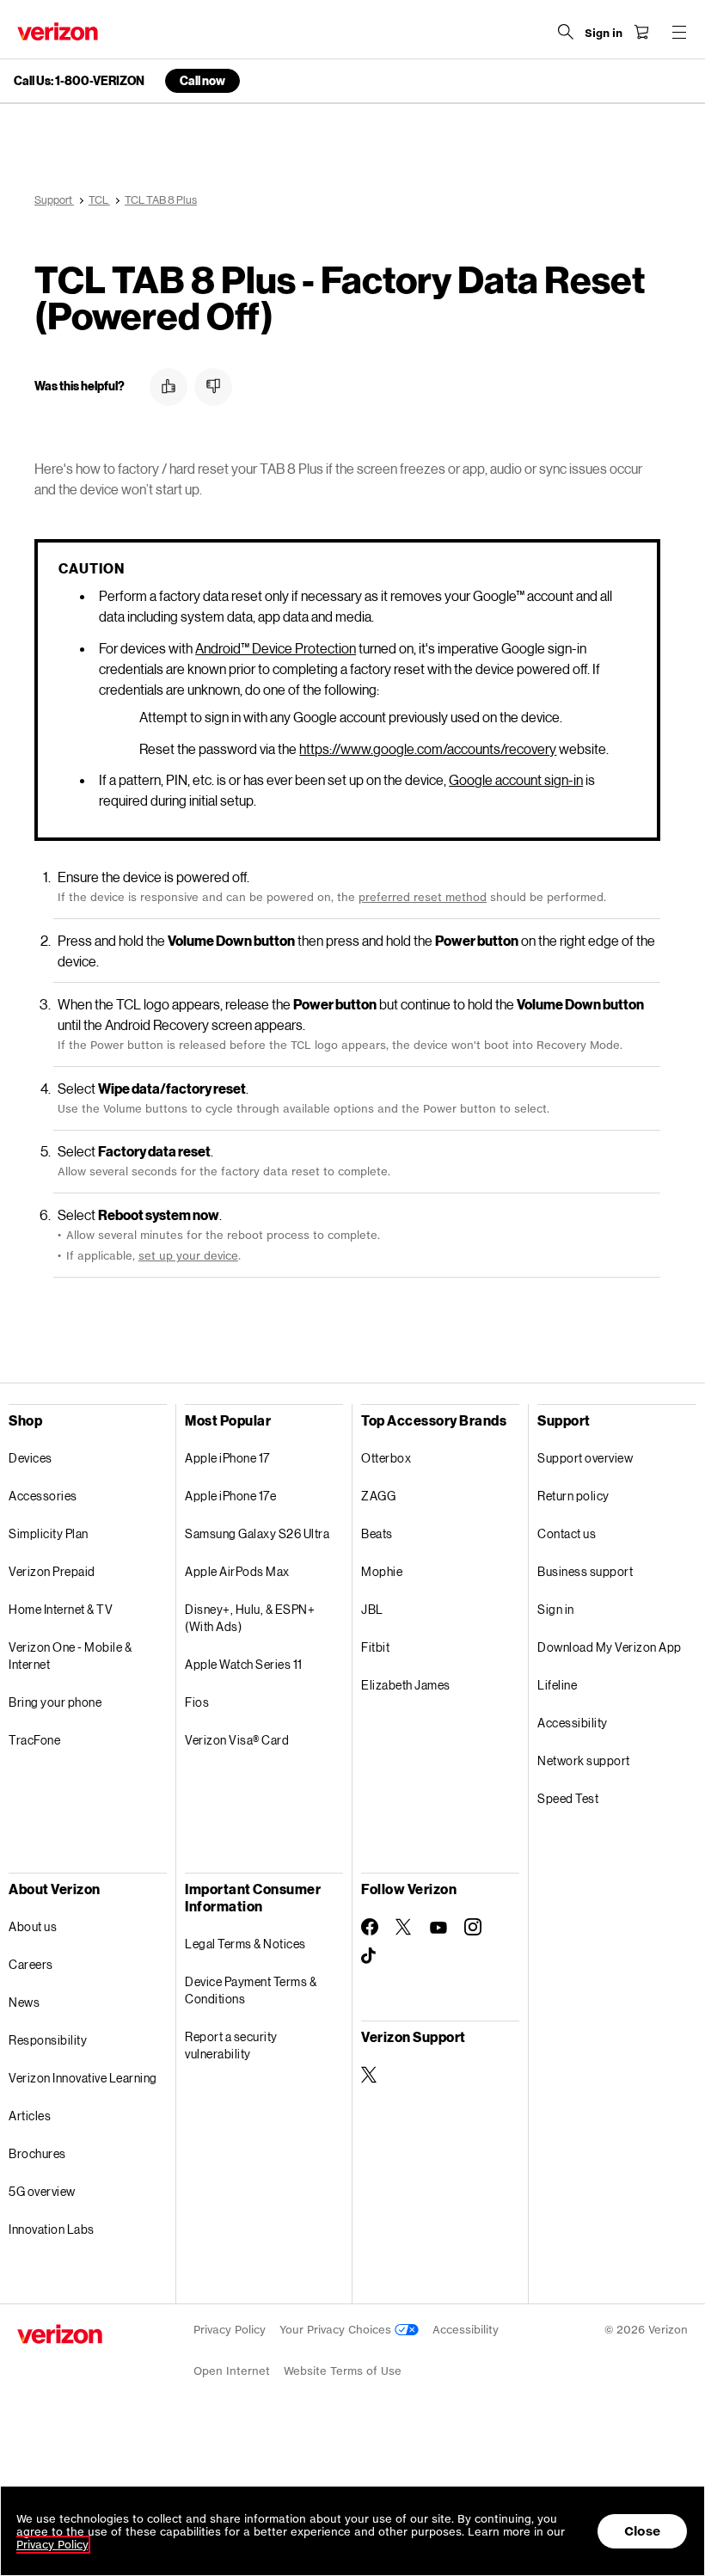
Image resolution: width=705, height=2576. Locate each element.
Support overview (585, 1458)
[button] (169, 387)
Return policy (573, 1496)
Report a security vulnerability (231, 2045)
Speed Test (568, 1798)
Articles (30, 2116)
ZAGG (378, 1496)
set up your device (188, 1256)
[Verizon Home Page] (58, 31)
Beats (377, 1533)
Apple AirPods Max (237, 1571)
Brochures (37, 2153)
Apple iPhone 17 (227, 1458)
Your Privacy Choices (337, 2330)
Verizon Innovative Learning (83, 2078)
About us (33, 1926)
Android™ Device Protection (276, 648)
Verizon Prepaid (52, 1571)
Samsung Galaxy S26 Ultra (257, 1533)
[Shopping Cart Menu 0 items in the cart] (641, 32)
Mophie (382, 1571)
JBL (372, 1609)
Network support (584, 1760)
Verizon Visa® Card (237, 1740)
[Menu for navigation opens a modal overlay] (679, 32)
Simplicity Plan (49, 1533)
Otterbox (386, 1458)
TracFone (34, 1740)
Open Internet (232, 2371)
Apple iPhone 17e (230, 1496)
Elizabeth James (406, 1685)
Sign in (556, 1609)
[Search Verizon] (566, 32)
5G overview (42, 2191)
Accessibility (573, 1723)
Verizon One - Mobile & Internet (70, 1656)
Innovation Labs (52, 2229)
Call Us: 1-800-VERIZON (79, 81)
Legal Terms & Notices (245, 1944)
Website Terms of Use (343, 2371)
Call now (202, 80)
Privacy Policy (230, 2330)
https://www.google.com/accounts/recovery (428, 748)
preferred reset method (423, 897)
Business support (585, 1571)
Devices (31, 1458)
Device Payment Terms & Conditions (251, 1990)
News (24, 2002)
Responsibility (48, 2040)
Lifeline (557, 1685)
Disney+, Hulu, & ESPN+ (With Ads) (250, 1618)
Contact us (567, 1533)
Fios (197, 1702)
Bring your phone (55, 1702)
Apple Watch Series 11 (244, 1664)
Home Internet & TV (61, 1609)
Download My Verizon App (610, 1647)
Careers (31, 1964)
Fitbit (375, 1647)
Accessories (43, 1496)
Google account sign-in (516, 779)
